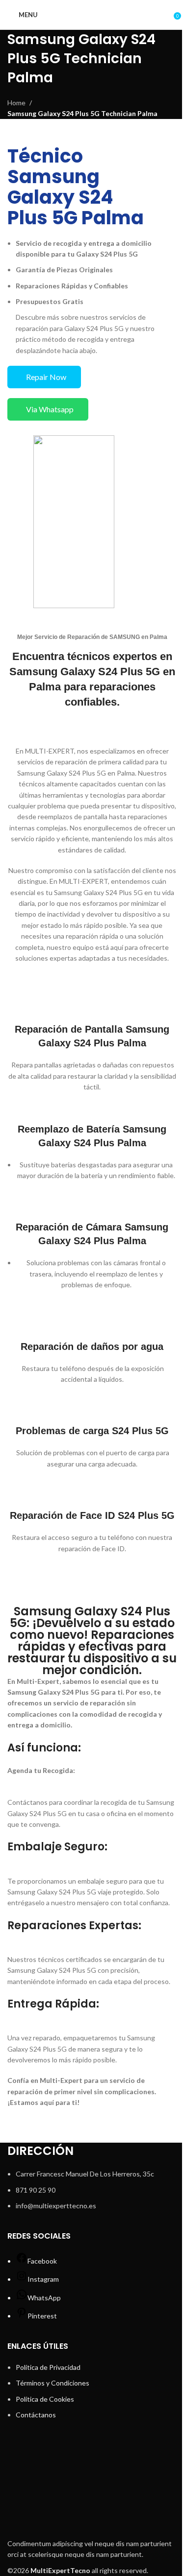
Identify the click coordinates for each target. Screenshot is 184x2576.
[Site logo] (92, 14)
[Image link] (92, 2486)
